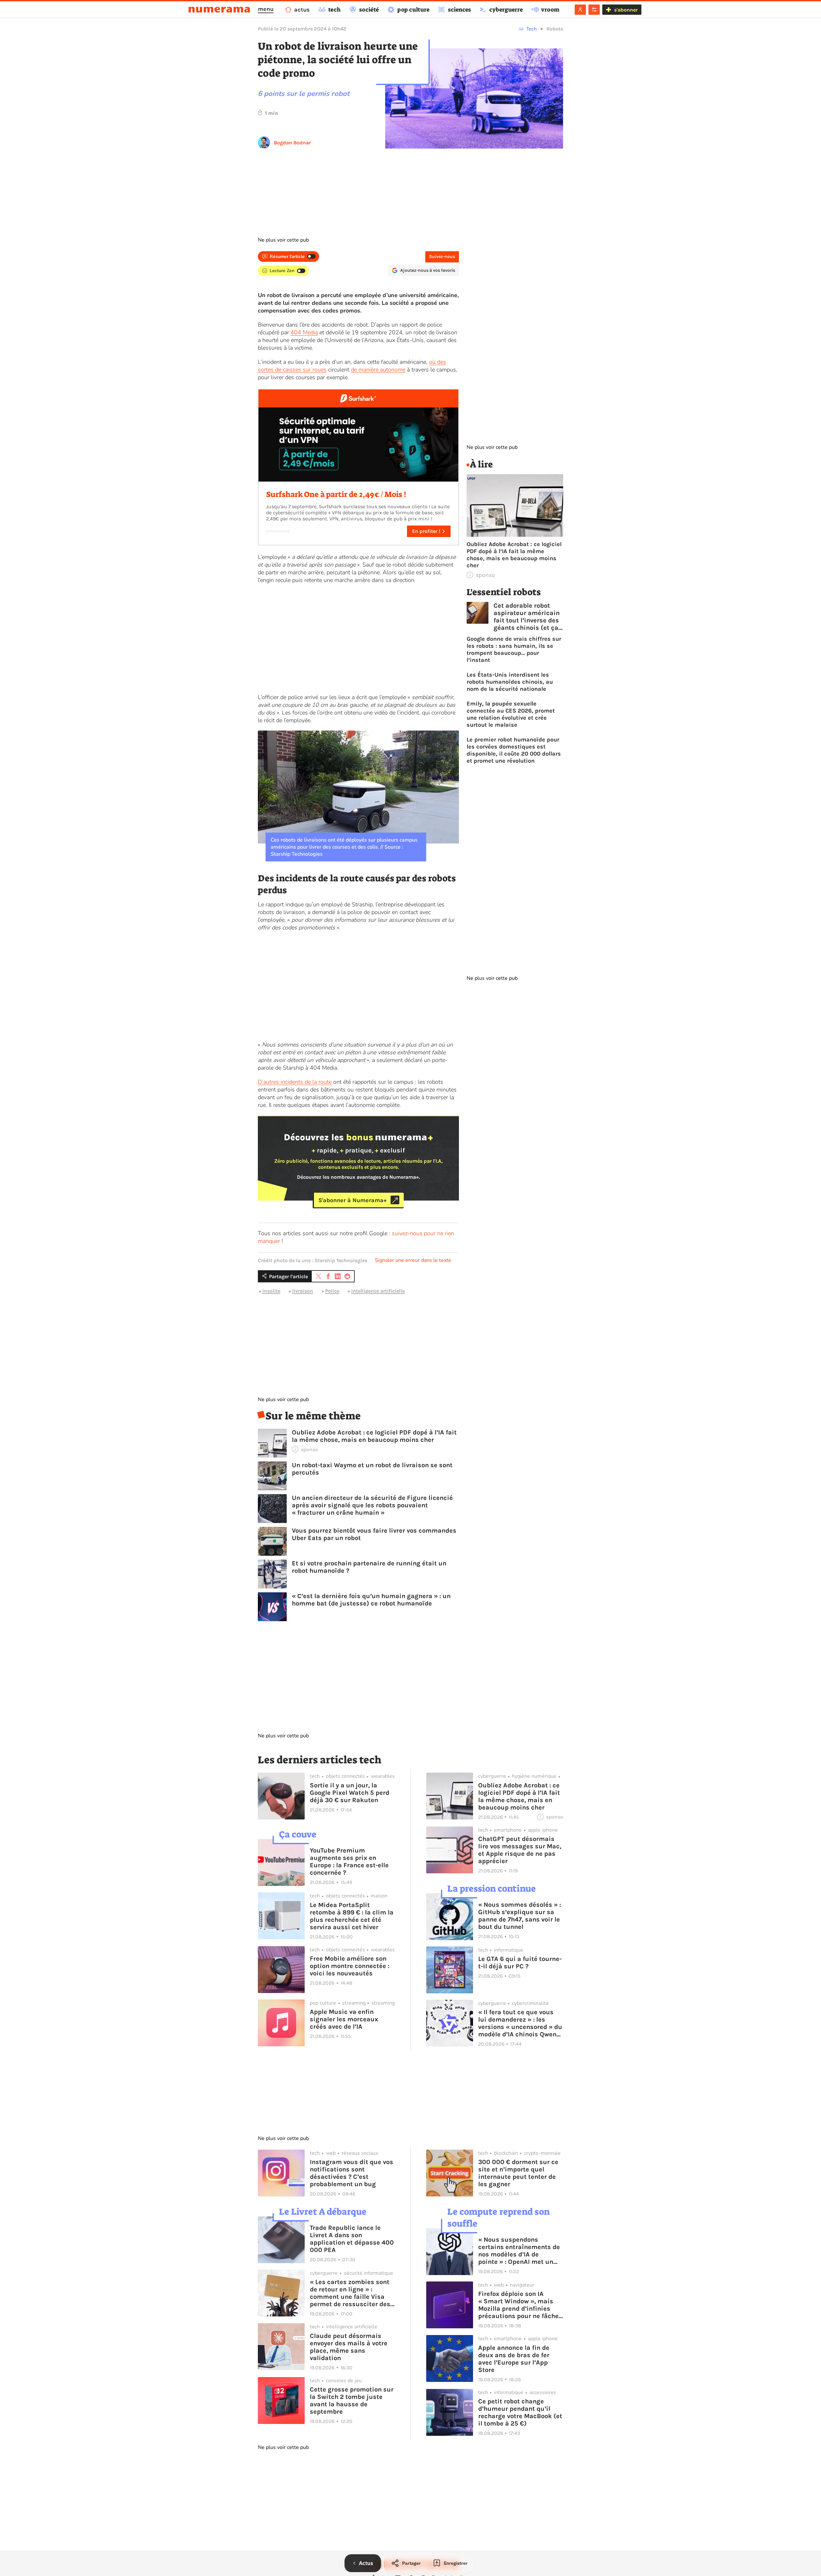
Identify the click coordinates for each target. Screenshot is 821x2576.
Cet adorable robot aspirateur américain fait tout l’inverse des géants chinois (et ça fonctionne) (527, 617)
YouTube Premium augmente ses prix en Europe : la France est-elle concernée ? (349, 1861)
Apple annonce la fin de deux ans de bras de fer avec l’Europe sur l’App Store (514, 2359)
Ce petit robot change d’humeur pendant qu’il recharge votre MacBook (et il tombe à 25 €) (520, 2412)
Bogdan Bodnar (292, 143)
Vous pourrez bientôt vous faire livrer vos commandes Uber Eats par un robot (374, 1534)
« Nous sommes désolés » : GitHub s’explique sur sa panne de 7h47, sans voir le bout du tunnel (520, 1916)
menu (266, 9)
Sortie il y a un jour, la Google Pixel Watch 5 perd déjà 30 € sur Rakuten (350, 1793)
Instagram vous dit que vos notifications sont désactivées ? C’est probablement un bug (351, 2173)
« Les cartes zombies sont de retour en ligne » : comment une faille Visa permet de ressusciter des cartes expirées (350, 2293)
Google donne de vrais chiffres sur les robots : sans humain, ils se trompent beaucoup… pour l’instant (514, 649)
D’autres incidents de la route (295, 1082)
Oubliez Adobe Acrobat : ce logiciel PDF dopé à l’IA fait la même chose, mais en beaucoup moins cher (374, 1436)
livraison (303, 1291)
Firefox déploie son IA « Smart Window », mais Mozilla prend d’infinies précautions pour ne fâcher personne (520, 2305)
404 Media (304, 332)
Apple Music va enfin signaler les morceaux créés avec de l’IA (344, 2019)
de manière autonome (378, 370)
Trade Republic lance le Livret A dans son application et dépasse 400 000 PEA (352, 2239)
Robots (555, 29)
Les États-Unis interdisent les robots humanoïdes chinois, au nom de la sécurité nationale (510, 682)
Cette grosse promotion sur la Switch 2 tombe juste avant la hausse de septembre (352, 2401)
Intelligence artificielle (378, 1291)
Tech (532, 29)
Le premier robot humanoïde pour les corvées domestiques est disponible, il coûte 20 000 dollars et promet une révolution (514, 750)
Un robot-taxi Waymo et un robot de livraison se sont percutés (372, 1469)
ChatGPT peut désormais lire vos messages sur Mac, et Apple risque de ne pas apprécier (520, 1850)
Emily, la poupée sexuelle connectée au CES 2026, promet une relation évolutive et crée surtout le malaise (511, 714)
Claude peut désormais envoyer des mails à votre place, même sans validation (349, 2347)
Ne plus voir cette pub (283, 240)
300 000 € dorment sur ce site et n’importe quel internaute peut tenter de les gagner (518, 2173)
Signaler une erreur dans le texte (413, 1260)
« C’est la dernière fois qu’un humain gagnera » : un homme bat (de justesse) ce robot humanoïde (371, 1600)
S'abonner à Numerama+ (353, 1200)
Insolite (271, 1291)
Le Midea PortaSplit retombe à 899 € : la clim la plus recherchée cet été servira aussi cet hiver (352, 1916)
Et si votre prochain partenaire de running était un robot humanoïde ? (369, 1567)
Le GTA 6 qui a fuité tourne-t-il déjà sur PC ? (520, 1963)
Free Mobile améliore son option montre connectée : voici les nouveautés (350, 1966)
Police (332, 1291)
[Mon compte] (580, 10)
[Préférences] (594, 10)
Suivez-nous (442, 257)
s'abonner (626, 10)
